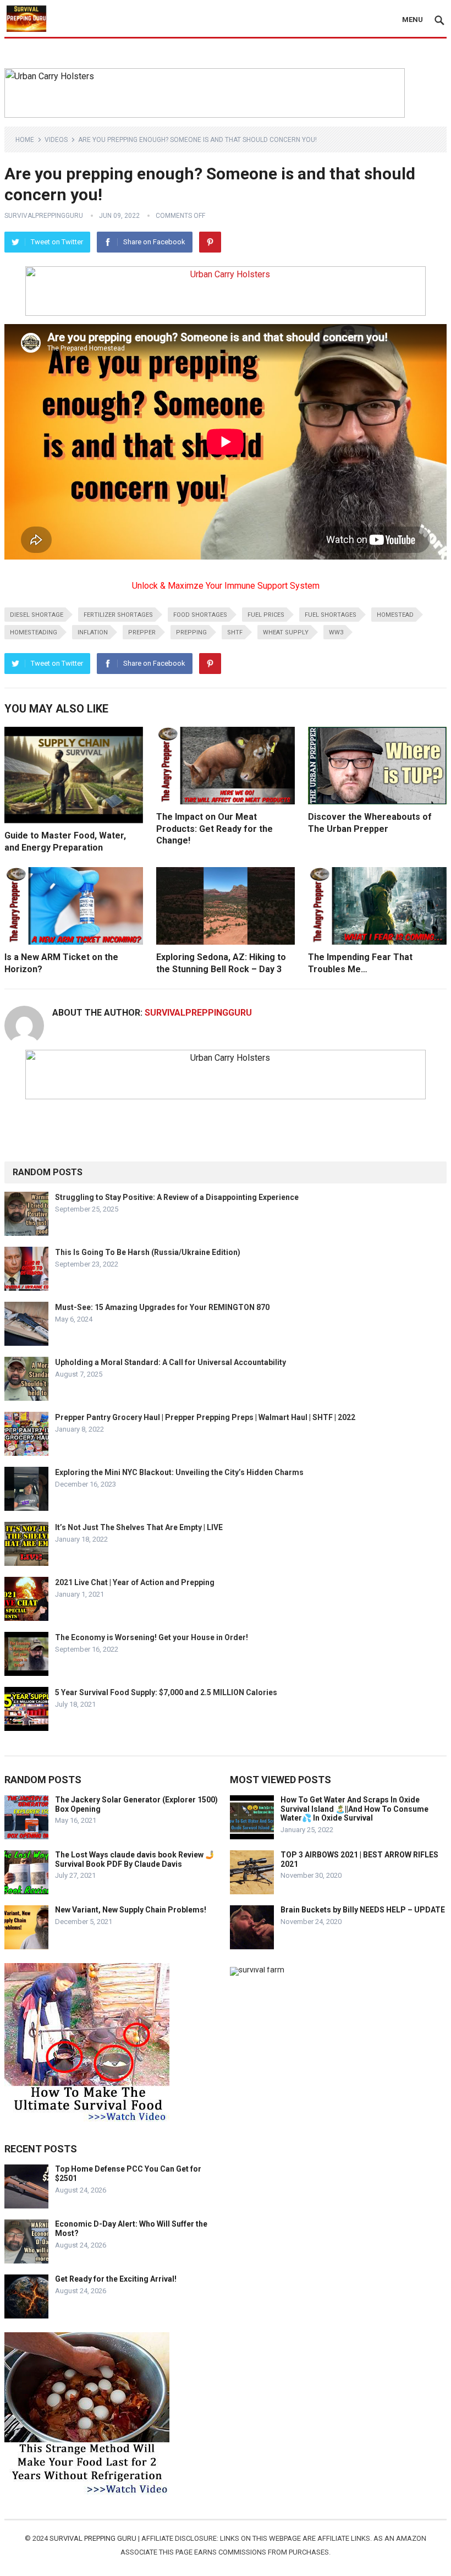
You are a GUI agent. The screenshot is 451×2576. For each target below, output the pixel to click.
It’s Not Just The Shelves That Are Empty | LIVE (139, 1527)
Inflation (93, 632)
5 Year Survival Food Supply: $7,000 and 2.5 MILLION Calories (166, 1692)
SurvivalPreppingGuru (44, 216)
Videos (56, 140)
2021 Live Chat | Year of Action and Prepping (135, 1582)
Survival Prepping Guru (94, 2538)
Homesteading (34, 632)
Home (25, 140)
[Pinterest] (210, 242)
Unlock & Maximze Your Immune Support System (226, 586)
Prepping (191, 632)
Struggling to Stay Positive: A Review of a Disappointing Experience (177, 1197)
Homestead (395, 615)
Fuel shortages (331, 615)
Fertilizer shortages (118, 615)
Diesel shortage (37, 615)
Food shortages (200, 615)
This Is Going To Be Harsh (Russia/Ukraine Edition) (148, 1252)
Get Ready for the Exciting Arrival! (116, 2279)
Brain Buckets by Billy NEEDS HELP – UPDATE (363, 1910)
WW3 (336, 632)
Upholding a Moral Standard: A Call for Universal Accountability (170, 1362)
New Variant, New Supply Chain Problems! (131, 1910)
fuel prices (266, 615)
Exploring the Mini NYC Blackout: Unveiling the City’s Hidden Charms (179, 1472)
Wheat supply (286, 632)
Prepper (142, 632)
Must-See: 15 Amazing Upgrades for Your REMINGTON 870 (162, 1307)
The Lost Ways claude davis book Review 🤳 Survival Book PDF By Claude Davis (135, 1859)
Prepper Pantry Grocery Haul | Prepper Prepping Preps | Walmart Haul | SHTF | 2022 (205, 1417)
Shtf (235, 632)
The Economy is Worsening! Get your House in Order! (152, 1637)
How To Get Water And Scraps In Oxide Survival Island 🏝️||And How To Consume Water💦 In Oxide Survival (354, 1809)
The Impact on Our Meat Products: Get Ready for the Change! (215, 829)
